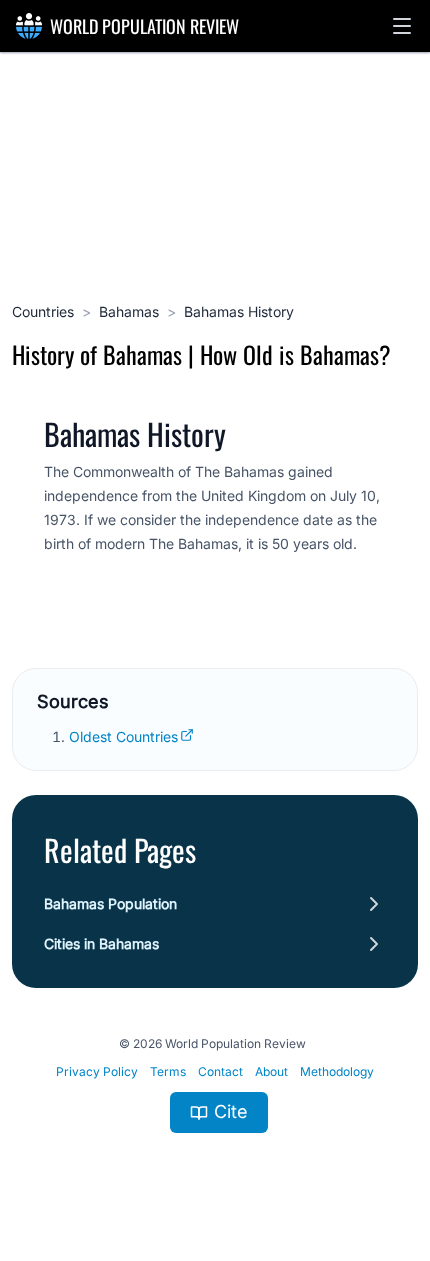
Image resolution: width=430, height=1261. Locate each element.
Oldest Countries (123, 736)
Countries (43, 311)
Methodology (337, 1071)
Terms (168, 1071)
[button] (402, 26)
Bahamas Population (110, 903)
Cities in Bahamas (101, 943)
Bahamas (129, 311)
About (271, 1071)
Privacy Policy (97, 1071)
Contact (220, 1071)
